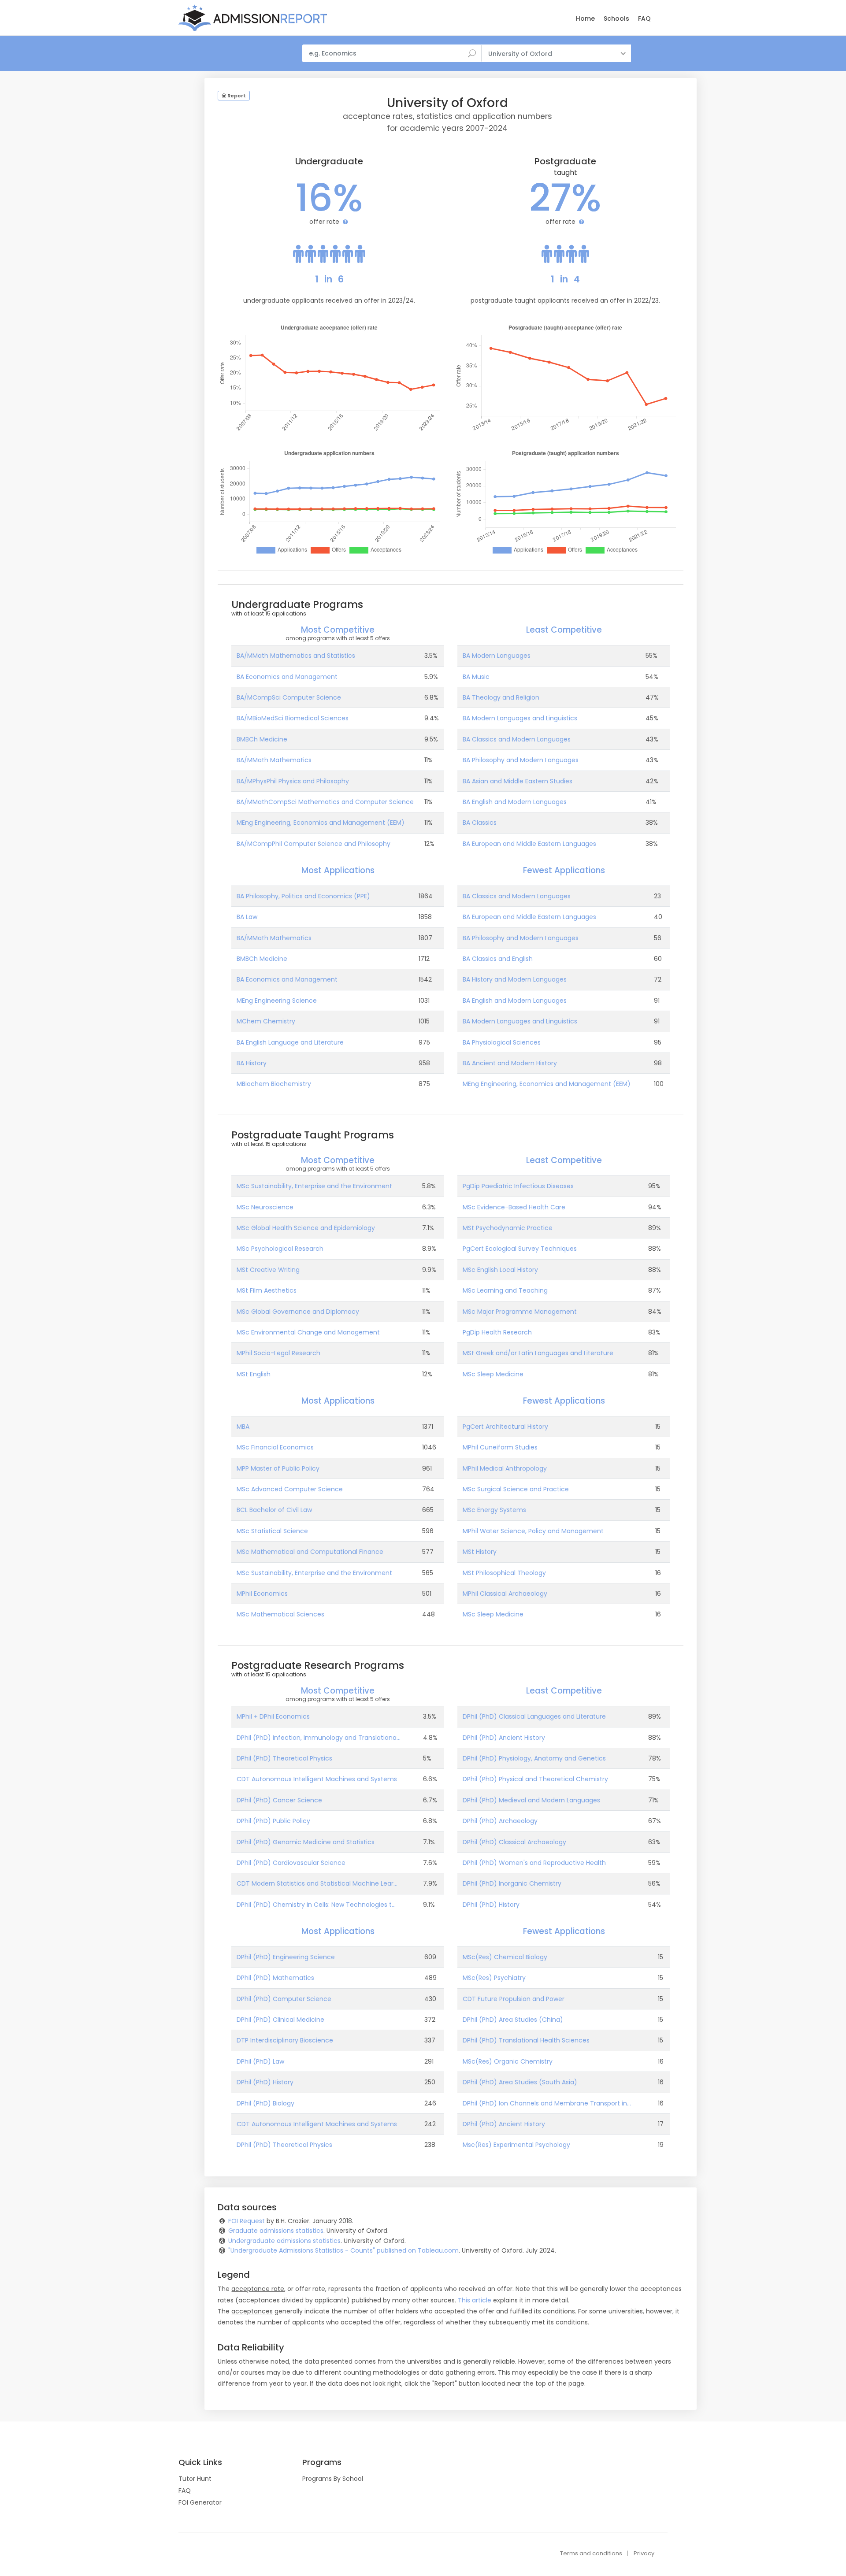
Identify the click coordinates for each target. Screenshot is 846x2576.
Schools (616, 19)
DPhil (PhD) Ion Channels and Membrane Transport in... (547, 2103)
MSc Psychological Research (280, 1249)
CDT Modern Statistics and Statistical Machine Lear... (317, 1883)
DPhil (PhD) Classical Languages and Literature (534, 1716)
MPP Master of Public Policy (278, 1468)
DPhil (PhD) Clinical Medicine (280, 2020)
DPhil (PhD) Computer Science (284, 1999)
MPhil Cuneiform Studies (500, 1447)
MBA (243, 1427)
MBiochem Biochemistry (274, 1084)
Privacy (644, 2553)
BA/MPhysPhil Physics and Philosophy (293, 781)
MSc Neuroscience (265, 1207)
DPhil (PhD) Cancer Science (279, 1800)
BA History (252, 1063)
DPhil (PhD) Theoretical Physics (284, 1758)
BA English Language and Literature (290, 1042)
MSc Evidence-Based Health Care (514, 1207)
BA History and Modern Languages (515, 979)
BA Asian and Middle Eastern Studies (518, 781)
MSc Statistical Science (272, 1531)
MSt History (480, 1552)
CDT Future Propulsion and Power (514, 1999)
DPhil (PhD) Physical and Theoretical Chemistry (535, 1779)
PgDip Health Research (497, 1332)
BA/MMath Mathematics (274, 760)
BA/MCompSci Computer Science (289, 697)
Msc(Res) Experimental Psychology (516, 2145)
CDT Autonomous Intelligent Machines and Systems (317, 1779)
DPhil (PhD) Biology (265, 2103)
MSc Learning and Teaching (505, 1290)
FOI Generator (200, 2502)
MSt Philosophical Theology (504, 1573)
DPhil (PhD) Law (260, 2061)
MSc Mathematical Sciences (280, 1614)
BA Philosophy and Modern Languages (521, 760)
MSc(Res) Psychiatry (494, 1978)
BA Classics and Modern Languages (517, 739)
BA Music (476, 677)
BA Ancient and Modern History (510, 1063)
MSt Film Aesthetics (267, 1290)
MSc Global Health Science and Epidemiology (306, 1228)
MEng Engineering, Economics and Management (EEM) (321, 823)
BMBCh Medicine (262, 739)
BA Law (247, 917)
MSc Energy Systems (494, 1510)
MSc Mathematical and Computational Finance (310, 1552)
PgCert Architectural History (505, 1427)
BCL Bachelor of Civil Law (274, 1510)
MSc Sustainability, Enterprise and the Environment (314, 1186)
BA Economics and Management (287, 677)
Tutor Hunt (195, 2479)
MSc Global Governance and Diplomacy (298, 1312)
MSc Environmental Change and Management (308, 1332)
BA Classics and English (498, 959)
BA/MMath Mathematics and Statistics (296, 656)
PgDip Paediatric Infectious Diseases (518, 1186)
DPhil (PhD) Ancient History (504, 1738)
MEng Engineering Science (277, 1001)
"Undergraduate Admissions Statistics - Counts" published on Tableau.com (343, 2250)
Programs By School (333, 2479)
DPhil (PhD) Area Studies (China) (513, 2020)
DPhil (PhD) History (491, 1905)
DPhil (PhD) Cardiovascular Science (291, 1863)
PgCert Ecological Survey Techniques (520, 1249)
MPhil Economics (262, 1594)
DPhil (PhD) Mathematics (275, 1978)
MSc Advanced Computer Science (290, 1489)
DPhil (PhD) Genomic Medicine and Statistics (306, 1842)
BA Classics (480, 823)
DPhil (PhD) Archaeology (500, 1821)
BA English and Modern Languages (515, 802)
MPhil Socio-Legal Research (278, 1353)
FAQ (644, 19)
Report (236, 96)
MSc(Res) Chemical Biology (505, 1957)
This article (475, 2300)
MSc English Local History (500, 1270)
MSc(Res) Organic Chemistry (508, 2061)
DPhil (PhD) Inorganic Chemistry (512, 1883)
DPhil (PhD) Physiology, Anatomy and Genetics (534, 1758)
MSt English (254, 1374)
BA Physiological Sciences (502, 1042)
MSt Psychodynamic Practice (508, 1228)
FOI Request (247, 2221)
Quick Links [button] (200, 2462)
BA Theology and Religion (501, 697)
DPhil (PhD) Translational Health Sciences (526, 2040)
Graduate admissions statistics (276, 2231)
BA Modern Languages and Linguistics (520, 718)
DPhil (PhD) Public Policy (273, 1821)
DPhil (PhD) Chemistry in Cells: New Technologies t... (316, 1905)
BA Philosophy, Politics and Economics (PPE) (303, 896)
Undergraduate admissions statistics (284, 2241)
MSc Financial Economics (275, 1447)
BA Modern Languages (497, 656)
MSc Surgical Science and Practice (516, 1489)
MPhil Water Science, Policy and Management (533, 1531)
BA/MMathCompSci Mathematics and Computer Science (325, 802)
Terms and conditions (591, 2553)
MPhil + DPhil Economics (273, 1716)
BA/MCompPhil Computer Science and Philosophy (314, 844)
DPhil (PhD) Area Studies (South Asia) (520, 2082)
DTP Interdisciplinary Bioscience (285, 2040)
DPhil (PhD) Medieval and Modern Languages (531, 1800)
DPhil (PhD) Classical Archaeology (514, 1842)
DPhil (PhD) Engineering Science (286, 1957)
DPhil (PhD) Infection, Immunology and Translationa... (319, 1738)
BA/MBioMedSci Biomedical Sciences (293, 718)
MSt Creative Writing (268, 1270)
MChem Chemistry (266, 1021)
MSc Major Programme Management (520, 1312)
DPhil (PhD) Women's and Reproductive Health (534, 1863)
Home (585, 19)
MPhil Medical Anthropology (505, 1468)
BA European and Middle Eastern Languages (529, 844)
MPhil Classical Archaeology (505, 1594)
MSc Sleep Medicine (493, 1374)
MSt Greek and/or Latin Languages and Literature (538, 1353)
